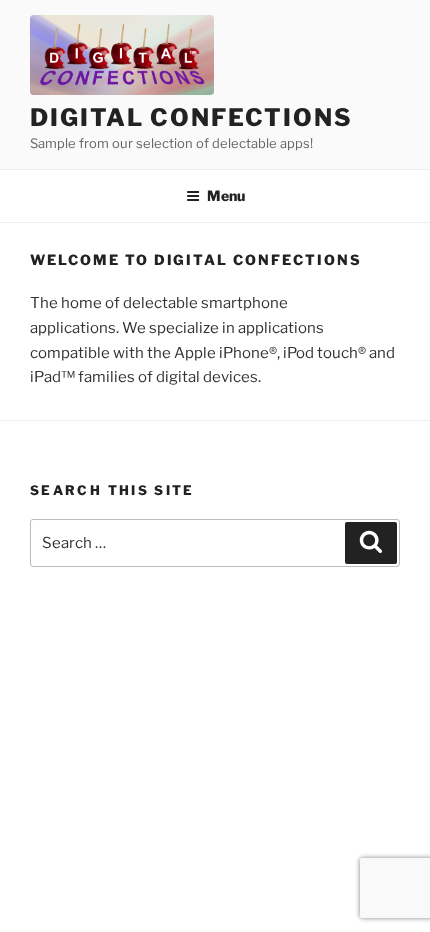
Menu (226, 195)
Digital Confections (191, 117)
